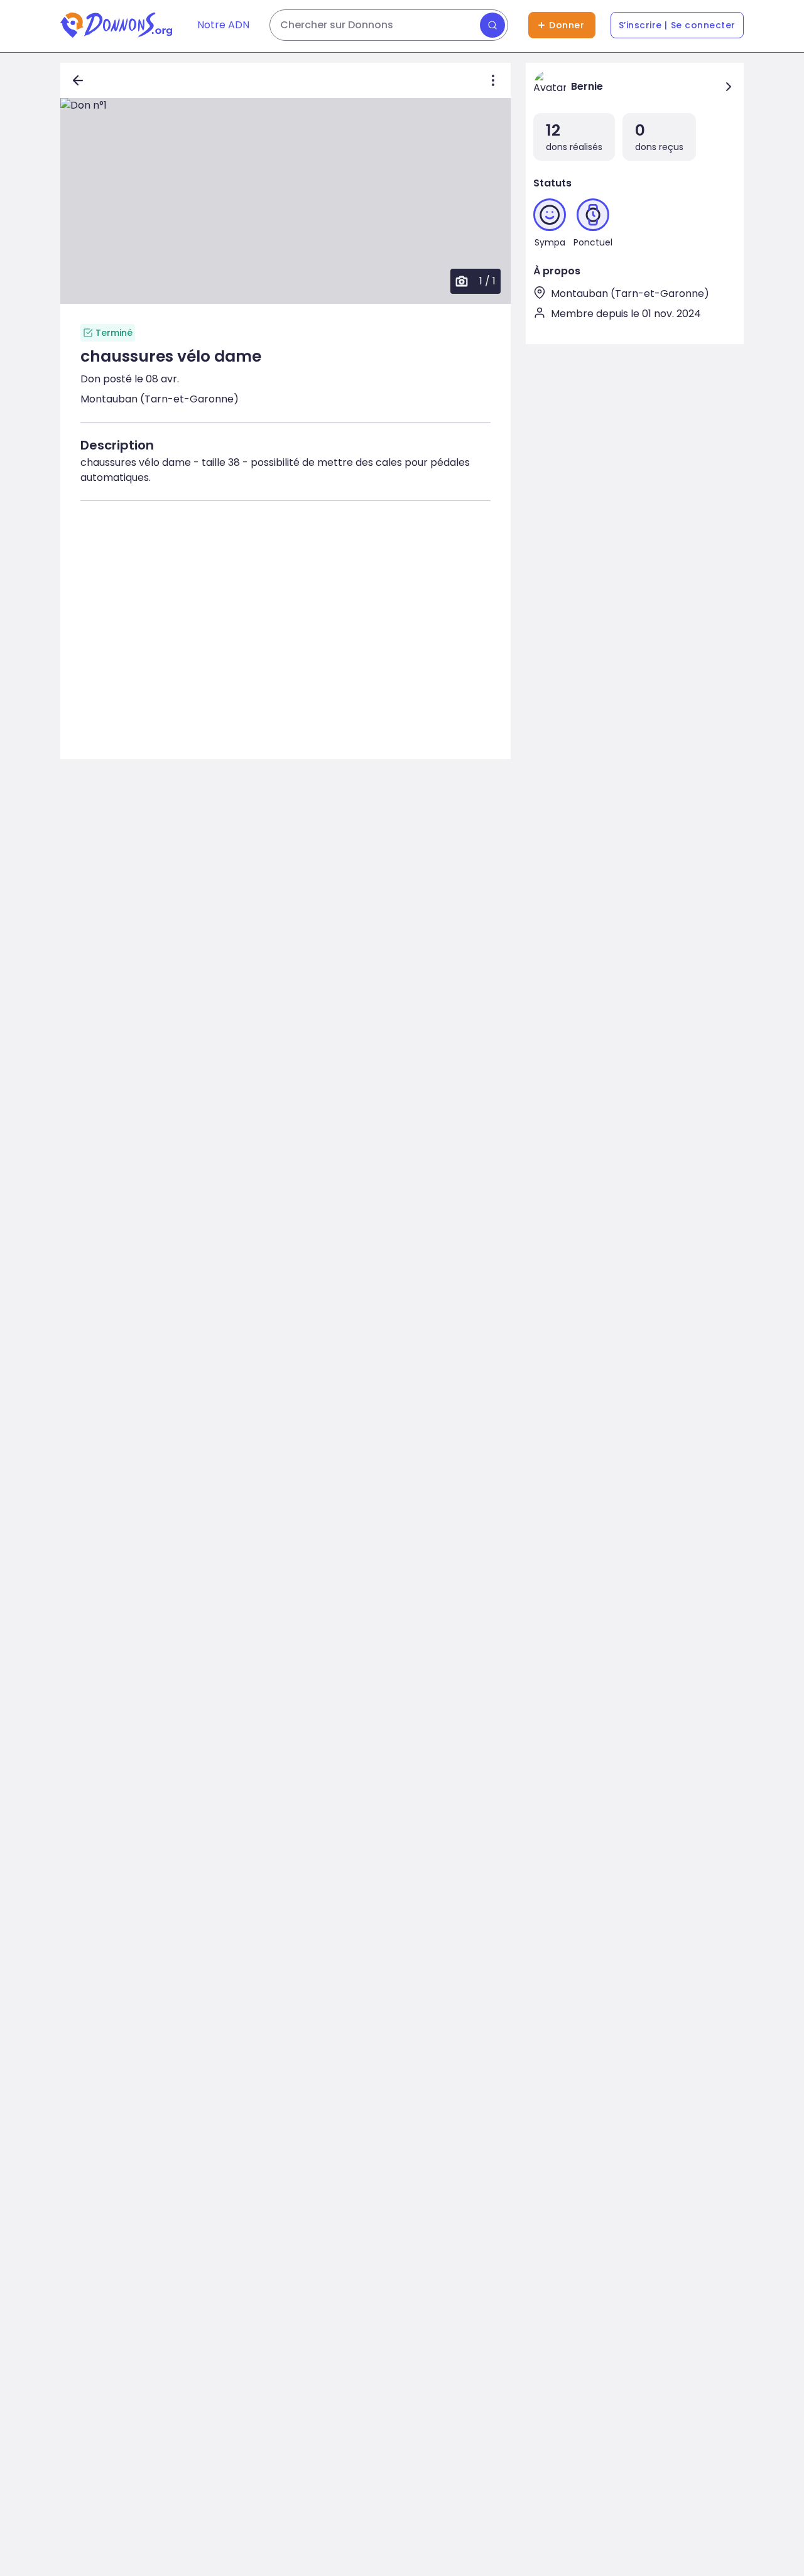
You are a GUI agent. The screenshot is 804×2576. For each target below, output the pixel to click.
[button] (285, 201)
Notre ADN (223, 25)
